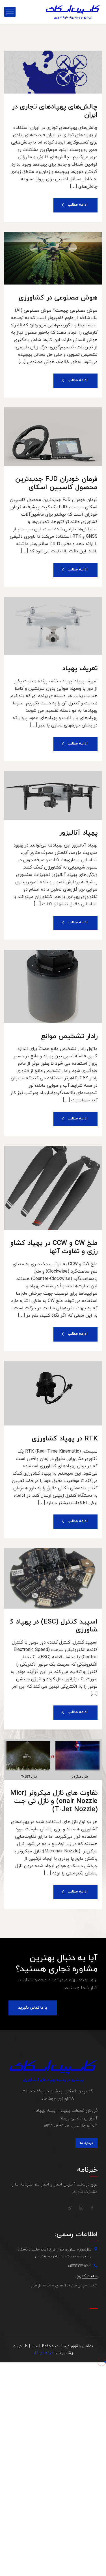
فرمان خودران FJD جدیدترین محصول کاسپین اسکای (56, 483)
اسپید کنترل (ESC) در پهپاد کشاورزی (54, 1626)
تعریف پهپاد (80, 669)
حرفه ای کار (44, 2353)
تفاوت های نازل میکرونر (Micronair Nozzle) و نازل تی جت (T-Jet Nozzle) (54, 1801)
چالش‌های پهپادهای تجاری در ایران (55, 111)
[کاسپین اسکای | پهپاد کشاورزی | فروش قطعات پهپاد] (73, 12)
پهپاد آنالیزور (78, 833)
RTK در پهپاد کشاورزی (65, 1439)
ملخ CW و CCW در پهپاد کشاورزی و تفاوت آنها (54, 1247)
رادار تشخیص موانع (69, 1036)
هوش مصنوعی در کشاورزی (58, 298)
